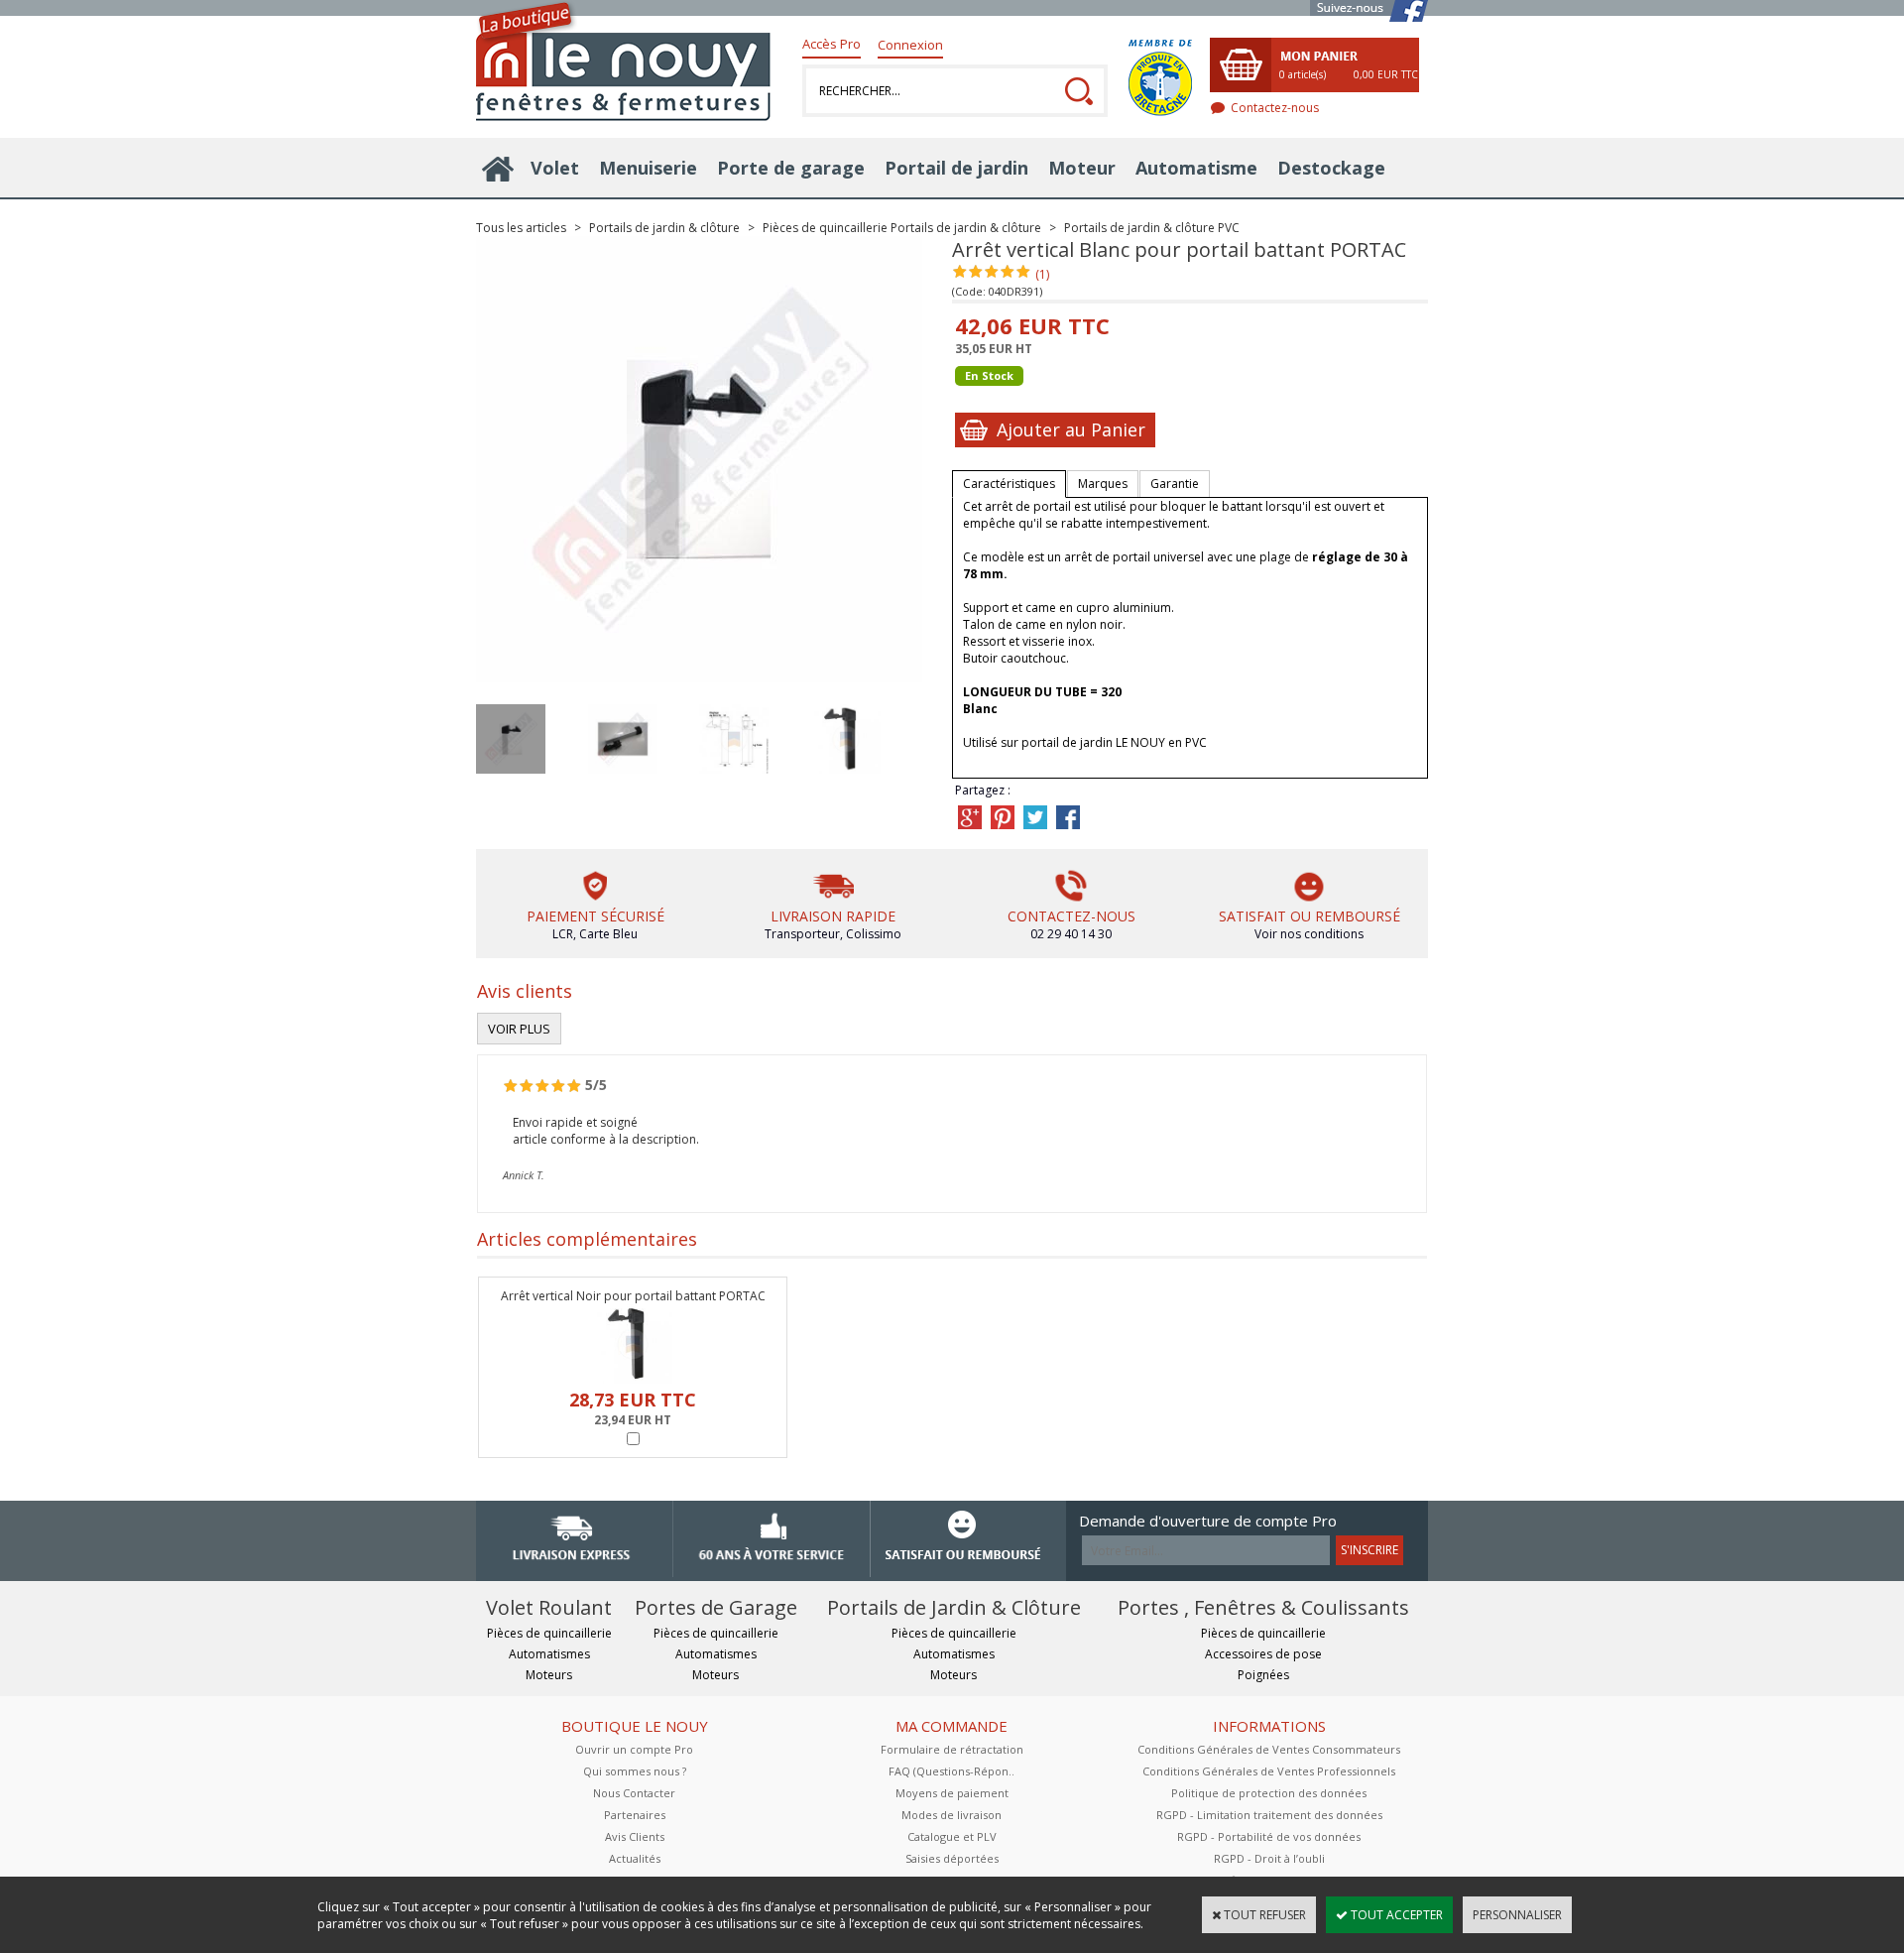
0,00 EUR (1386, 74)
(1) (1042, 274)
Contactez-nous (1275, 108)
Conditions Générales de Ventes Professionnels (1269, 1771)
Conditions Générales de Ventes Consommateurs (1269, 1749)
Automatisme (1196, 168)
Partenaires (635, 1815)
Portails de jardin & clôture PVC (1152, 228)
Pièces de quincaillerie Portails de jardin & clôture (902, 228)
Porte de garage (791, 168)
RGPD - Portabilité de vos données (1269, 1836)
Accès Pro (832, 44)
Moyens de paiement (952, 1793)
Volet (555, 168)
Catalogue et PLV (952, 1836)
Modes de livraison (952, 1815)
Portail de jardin (956, 168)
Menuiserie (648, 168)
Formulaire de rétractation (952, 1749)
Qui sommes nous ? (635, 1771)
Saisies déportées (952, 1858)
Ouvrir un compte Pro (634, 1749)
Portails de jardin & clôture (664, 228)
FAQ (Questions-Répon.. (952, 1771)
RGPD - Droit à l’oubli (1269, 1858)
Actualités (635, 1858)
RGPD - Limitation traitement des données (1269, 1815)
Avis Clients (635, 1836)
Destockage (1331, 168)
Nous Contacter (634, 1793)
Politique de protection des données (1269, 1793)
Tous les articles (521, 228)
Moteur (1082, 168)
